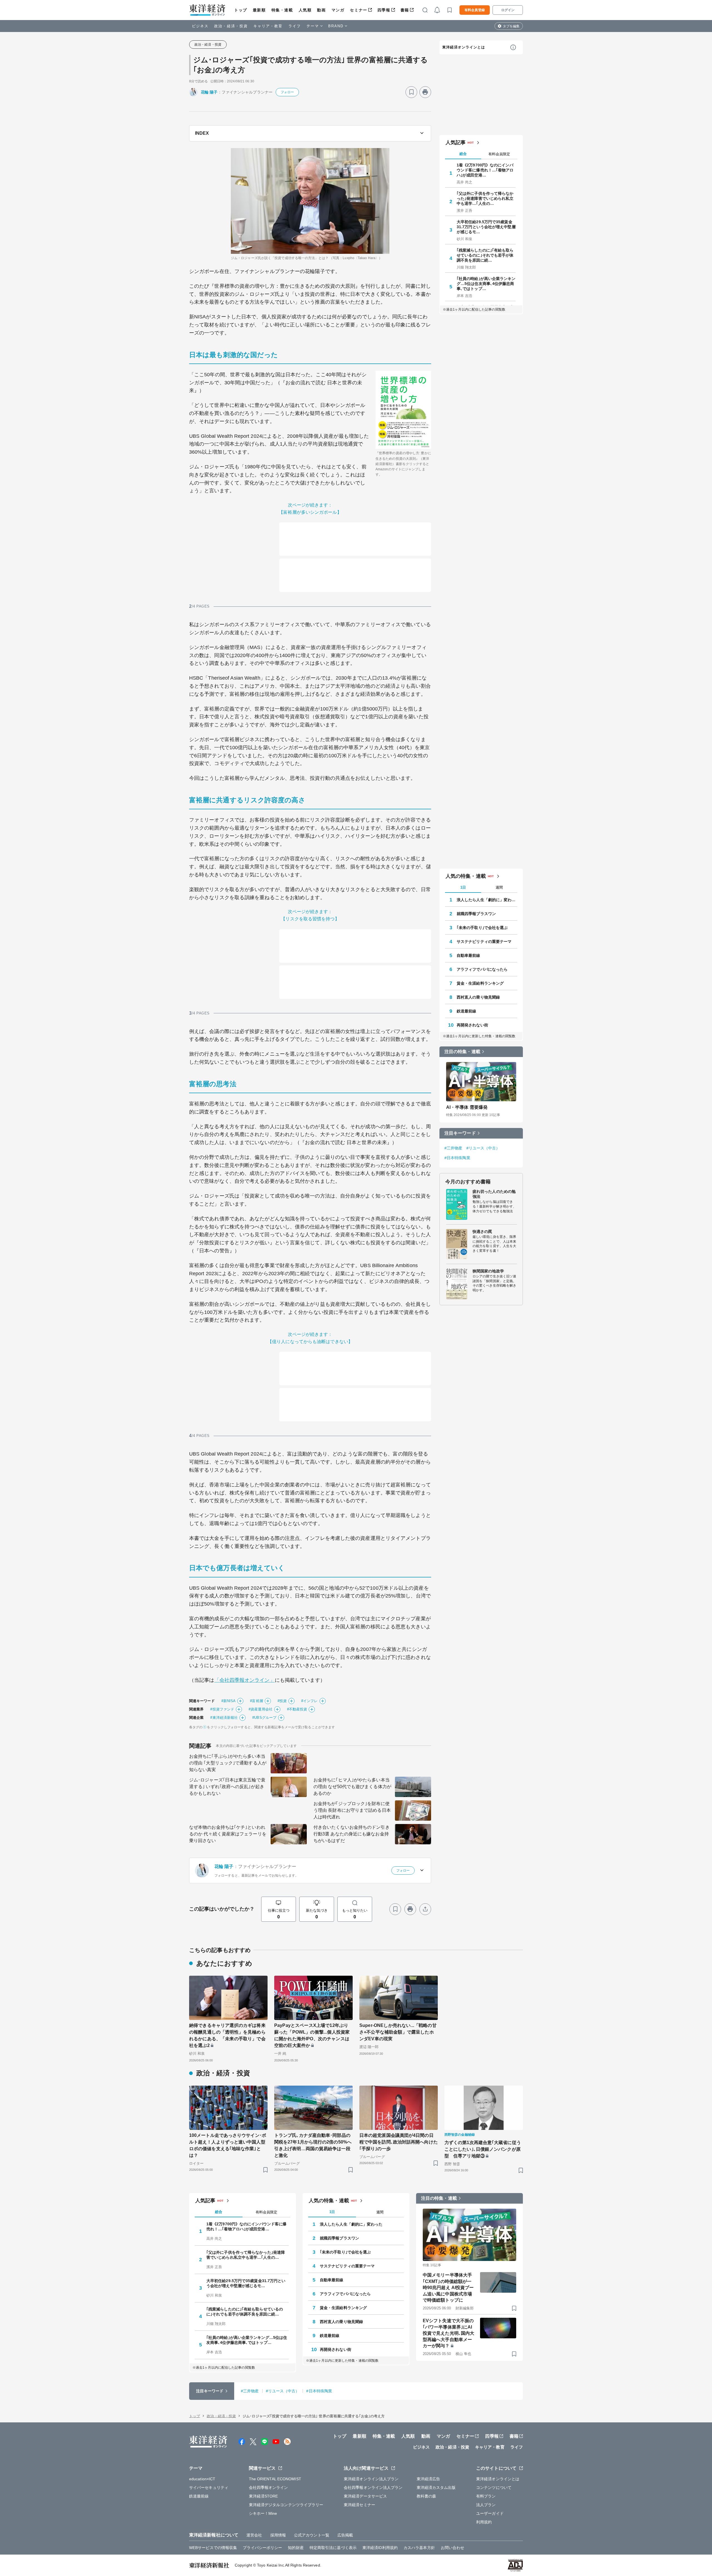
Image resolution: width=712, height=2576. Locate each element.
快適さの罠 (482, 1232)
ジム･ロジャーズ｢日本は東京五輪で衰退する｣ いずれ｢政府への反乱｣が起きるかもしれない (227, 1787)
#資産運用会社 (261, 1709)
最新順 (259, 10)
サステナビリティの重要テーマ (484, 942)
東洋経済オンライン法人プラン (371, 2479)
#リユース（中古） (483, 1148)
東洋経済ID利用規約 (380, 2548)
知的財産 (296, 2548)
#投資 (282, 1701)
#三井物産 (453, 1148)
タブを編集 (511, 26)
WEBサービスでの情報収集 (213, 2548)
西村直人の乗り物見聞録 (478, 997)
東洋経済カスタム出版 (436, 2487)
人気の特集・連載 (466, 876)
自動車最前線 (469, 955)
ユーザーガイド (490, 2513)
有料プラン (486, 2496)
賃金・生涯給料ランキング (480, 983)
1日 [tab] (463, 887)
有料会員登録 (475, 10)
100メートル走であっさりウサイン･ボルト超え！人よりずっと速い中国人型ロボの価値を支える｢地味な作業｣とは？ (228, 2145)
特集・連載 (282, 10)
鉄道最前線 (467, 1011)
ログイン (508, 10)
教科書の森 (427, 2496)
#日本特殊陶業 (457, 1158)
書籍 (405, 10)
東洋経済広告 (428, 2479)
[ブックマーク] (411, 92)
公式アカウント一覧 (312, 2535)
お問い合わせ (453, 2548)
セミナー (359, 10)
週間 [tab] (499, 887)
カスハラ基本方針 (419, 2548)
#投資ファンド (222, 1709)
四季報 (384, 10)
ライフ (295, 26)
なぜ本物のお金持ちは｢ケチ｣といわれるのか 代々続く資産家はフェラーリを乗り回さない (228, 1834)
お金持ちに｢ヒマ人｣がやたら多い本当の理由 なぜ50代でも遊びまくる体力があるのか (352, 1787)
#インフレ (310, 1701)
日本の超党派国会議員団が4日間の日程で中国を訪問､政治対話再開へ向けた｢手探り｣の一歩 (399, 2142)
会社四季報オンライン (269, 2487)
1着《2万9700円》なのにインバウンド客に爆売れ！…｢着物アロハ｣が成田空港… (485, 170)
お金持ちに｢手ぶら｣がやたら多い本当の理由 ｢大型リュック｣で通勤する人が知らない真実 (228, 1763)
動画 (321, 10)
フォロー (287, 92)
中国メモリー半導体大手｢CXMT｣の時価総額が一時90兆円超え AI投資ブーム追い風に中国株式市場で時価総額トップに (448, 2288)
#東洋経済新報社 (224, 1718)
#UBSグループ (264, 1718)
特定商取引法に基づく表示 (333, 2548)
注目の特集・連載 (462, 1052)
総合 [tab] (463, 154)
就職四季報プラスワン (476, 914)
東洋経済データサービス (365, 2496)
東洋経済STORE (264, 2496)
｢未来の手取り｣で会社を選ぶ (482, 928)
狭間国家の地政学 (488, 1271)
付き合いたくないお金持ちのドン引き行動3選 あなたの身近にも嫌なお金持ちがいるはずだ (352, 1834)
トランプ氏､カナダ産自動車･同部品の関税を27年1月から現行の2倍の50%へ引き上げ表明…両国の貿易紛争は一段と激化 (313, 2145)
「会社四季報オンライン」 (245, 1680)
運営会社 (254, 2535)
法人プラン (486, 2505)
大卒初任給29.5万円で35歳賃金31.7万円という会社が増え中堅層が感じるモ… (486, 227)
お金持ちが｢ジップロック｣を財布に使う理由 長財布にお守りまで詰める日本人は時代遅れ (352, 1810)
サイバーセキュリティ (209, 2487)
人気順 (305, 10)
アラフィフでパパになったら (482, 969)
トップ (241, 10)
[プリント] (425, 92)
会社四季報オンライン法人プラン (373, 2487)
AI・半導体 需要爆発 (467, 1107)
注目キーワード (460, 1133)
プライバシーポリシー (262, 2548)
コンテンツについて (494, 2487)
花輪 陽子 (209, 92)
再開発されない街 (472, 1025)
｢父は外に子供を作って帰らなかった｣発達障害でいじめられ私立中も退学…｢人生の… (485, 198)
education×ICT (202, 2479)
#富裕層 (256, 1701)
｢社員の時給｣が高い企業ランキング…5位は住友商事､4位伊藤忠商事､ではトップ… (486, 284)
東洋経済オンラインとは (464, 47)
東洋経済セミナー (359, 2505)
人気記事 (456, 142)
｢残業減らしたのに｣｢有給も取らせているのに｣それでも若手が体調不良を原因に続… (485, 255)
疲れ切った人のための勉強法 (494, 1194)
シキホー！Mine (263, 2513)
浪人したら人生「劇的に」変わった (487, 900)
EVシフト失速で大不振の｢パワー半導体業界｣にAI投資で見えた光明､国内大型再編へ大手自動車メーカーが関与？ (448, 2333)
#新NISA (229, 1701)
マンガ (338, 10)
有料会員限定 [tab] (499, 154)
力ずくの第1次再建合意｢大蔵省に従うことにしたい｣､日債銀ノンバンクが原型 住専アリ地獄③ (483, 2149)
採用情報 (278, 2535)
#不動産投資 (297, 1709)
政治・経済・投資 (231, 26)
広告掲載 (345, 2535)
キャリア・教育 (268, 26)
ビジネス (200, 26)
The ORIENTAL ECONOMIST (275, 2479)
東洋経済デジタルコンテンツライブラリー (286, 2505)
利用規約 (484, 2522)
